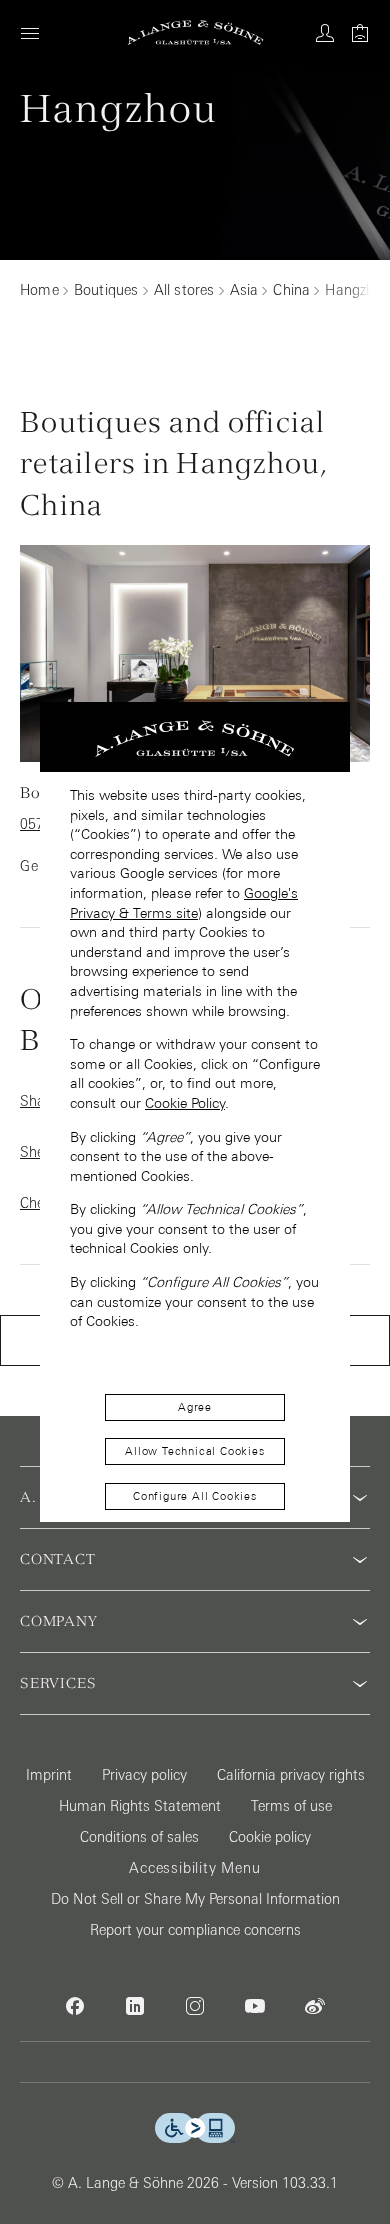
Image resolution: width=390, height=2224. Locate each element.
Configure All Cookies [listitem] (195, 1496)
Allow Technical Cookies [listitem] (194, 1451)
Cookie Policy (185, 1103)
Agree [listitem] (195, 1407)
